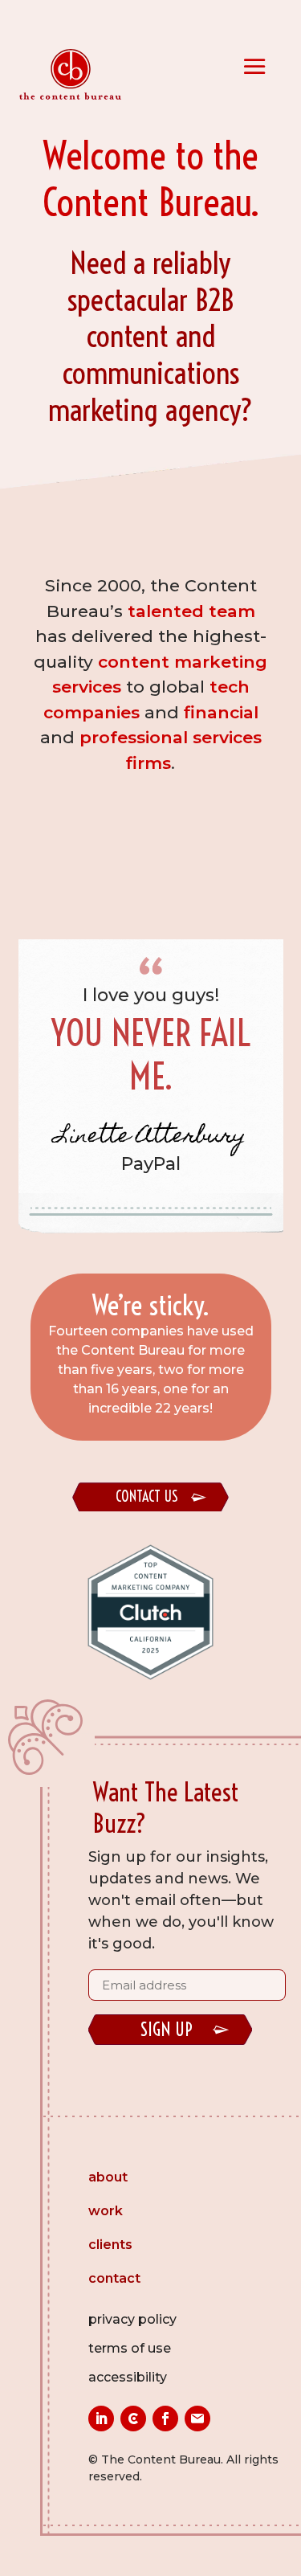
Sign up (167, 2030)
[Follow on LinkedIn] (101, 2419)
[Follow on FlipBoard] (197, 2419)
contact (114, 2280)
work (106, 2212)
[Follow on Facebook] (165, 2419)
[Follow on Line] (133, 2419)
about (108, 2178)
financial (221, 712)
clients (110, 2246)
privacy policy (132, 2319)
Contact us (147, 1497)
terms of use (130, 2348)
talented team (191, 611)
